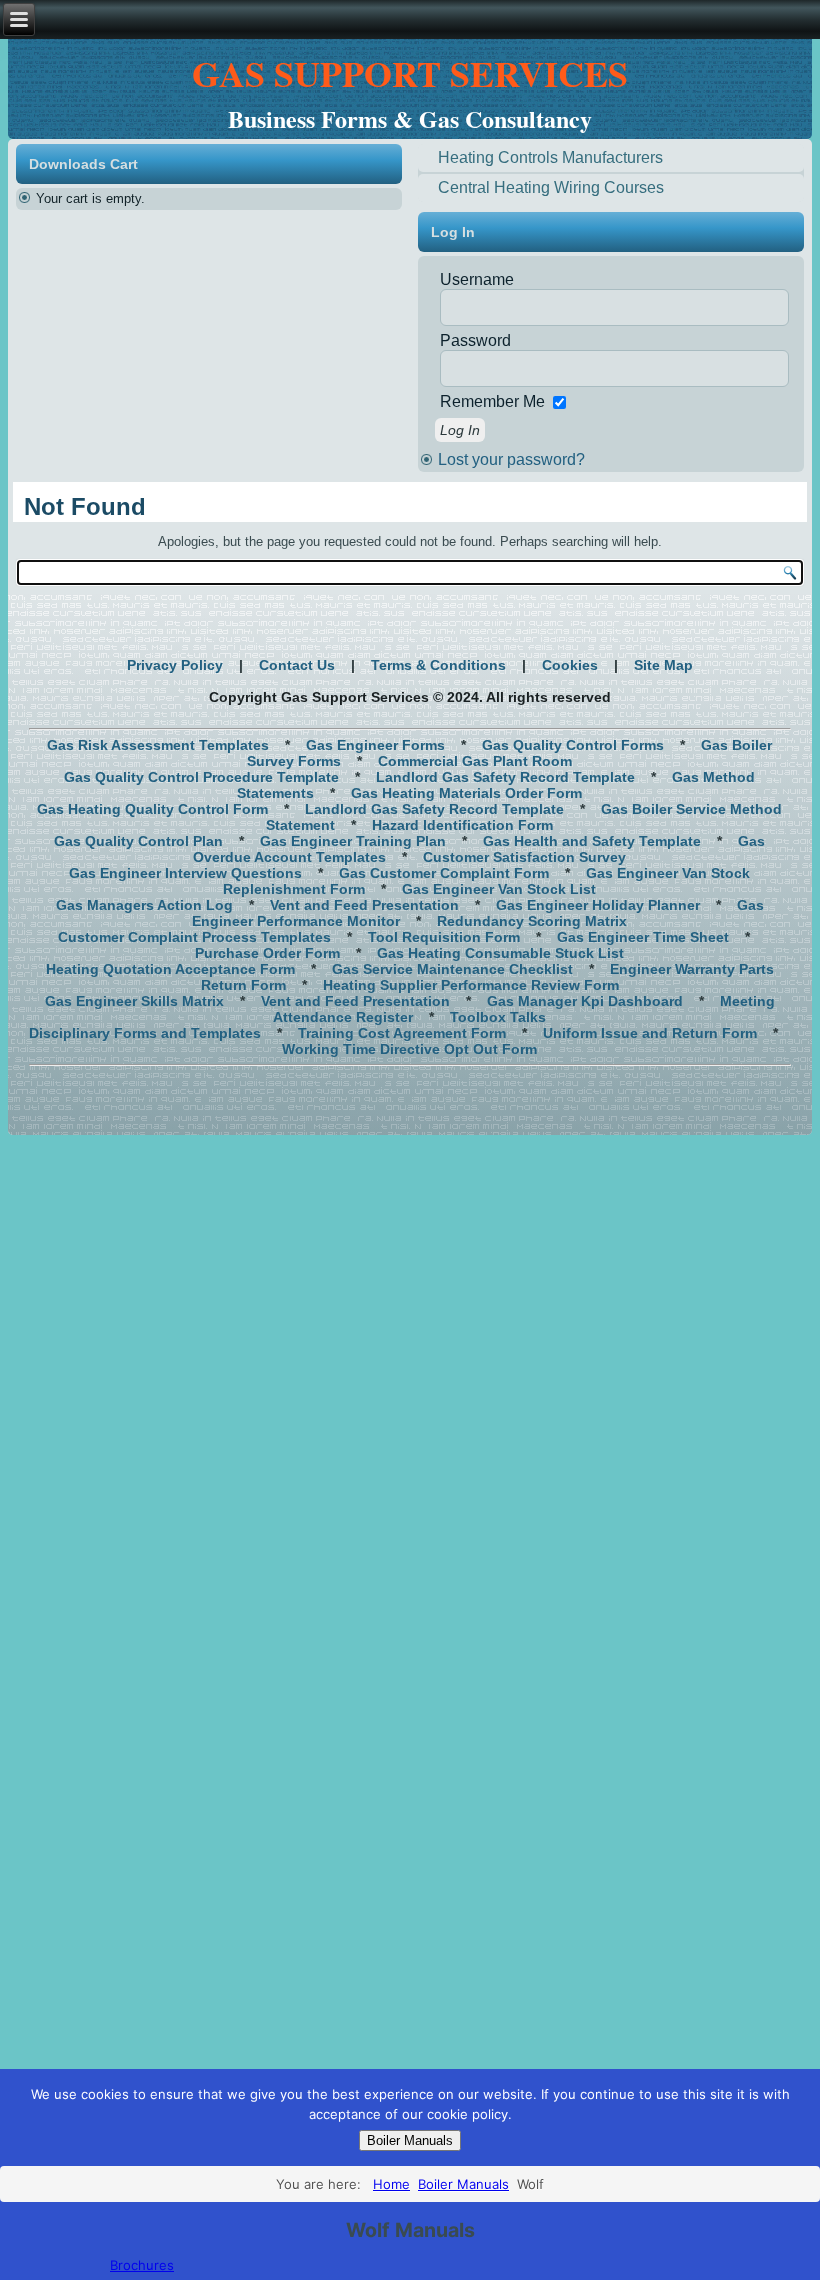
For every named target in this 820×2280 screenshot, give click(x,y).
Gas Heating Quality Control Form (152, 809)
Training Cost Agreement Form (402, 1033)
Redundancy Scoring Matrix (532, 921)
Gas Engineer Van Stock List (499, 889)
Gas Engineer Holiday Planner (598, 905)
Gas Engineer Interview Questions (185, 873)
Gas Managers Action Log (144, 905)
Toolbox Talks (498, 1017)
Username (477, 279)
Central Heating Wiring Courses (551, 187)
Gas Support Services (410, 73)
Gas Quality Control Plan (138, 841)
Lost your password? (511, 459)
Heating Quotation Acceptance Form (170, 969)
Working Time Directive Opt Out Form (409, 1049)
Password (475, 340)
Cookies (570, 665)
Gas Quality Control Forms (573, 745)
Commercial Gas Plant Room (475, 761)
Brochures (142, 2265)
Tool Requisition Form (444, 937)
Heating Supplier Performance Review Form (471, 985)
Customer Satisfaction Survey (524, 857)
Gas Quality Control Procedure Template (201, 777)
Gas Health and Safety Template (592, 841)
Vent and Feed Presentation (364, 905)
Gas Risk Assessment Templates (158, 745)
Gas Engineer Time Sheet (643, 937)
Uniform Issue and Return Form (650, 1033)
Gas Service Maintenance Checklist (452, 969)
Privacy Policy (175, 665)
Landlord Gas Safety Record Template (505, 777)
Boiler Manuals (410, 2140)
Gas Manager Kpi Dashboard (585, 1001)
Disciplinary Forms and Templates (145, 1033)
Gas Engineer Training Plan (353, 841)
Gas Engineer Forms (375, 745)
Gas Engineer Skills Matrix (134, 1001)
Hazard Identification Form (462, 825)
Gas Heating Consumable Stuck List (500, 953)
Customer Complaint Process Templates (194, 937)
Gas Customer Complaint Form (444, 873)
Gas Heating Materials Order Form (466, 793)
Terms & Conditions (438, 665)
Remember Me (492, 401)
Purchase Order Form (267, 953)
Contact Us (297, 665)
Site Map (663, 665)
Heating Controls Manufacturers (550, 157)
